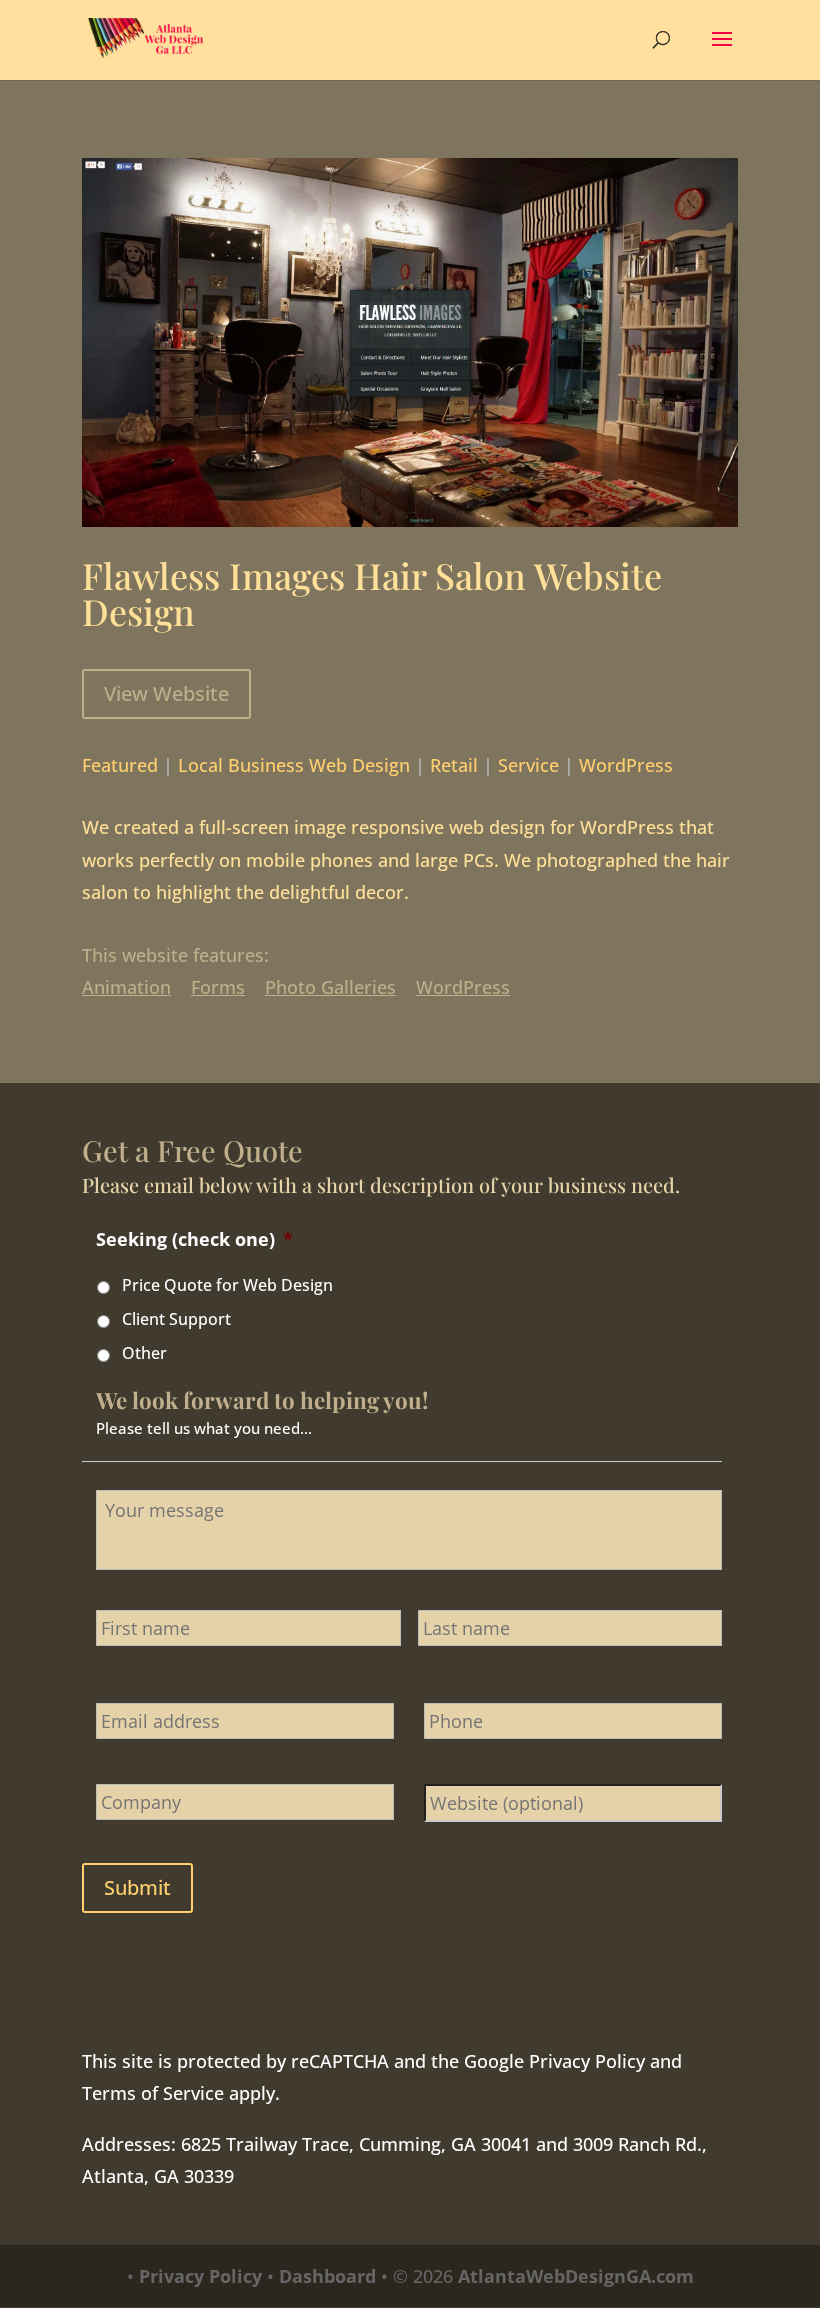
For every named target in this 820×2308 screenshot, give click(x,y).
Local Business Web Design (294, 765)
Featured (120, 765)
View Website (166, 693)
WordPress (626, 765)
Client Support (176, 1319)
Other (144, 1353)
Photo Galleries (330, 987)
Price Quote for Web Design (227, 1285)
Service (528, 765)
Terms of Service (153, 2093)
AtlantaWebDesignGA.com (576, 2276)
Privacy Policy (587, 2061)
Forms (218, 987)
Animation (126, 987)
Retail (454, 765)
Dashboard (327, 2276)
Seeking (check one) (194, 1239)
